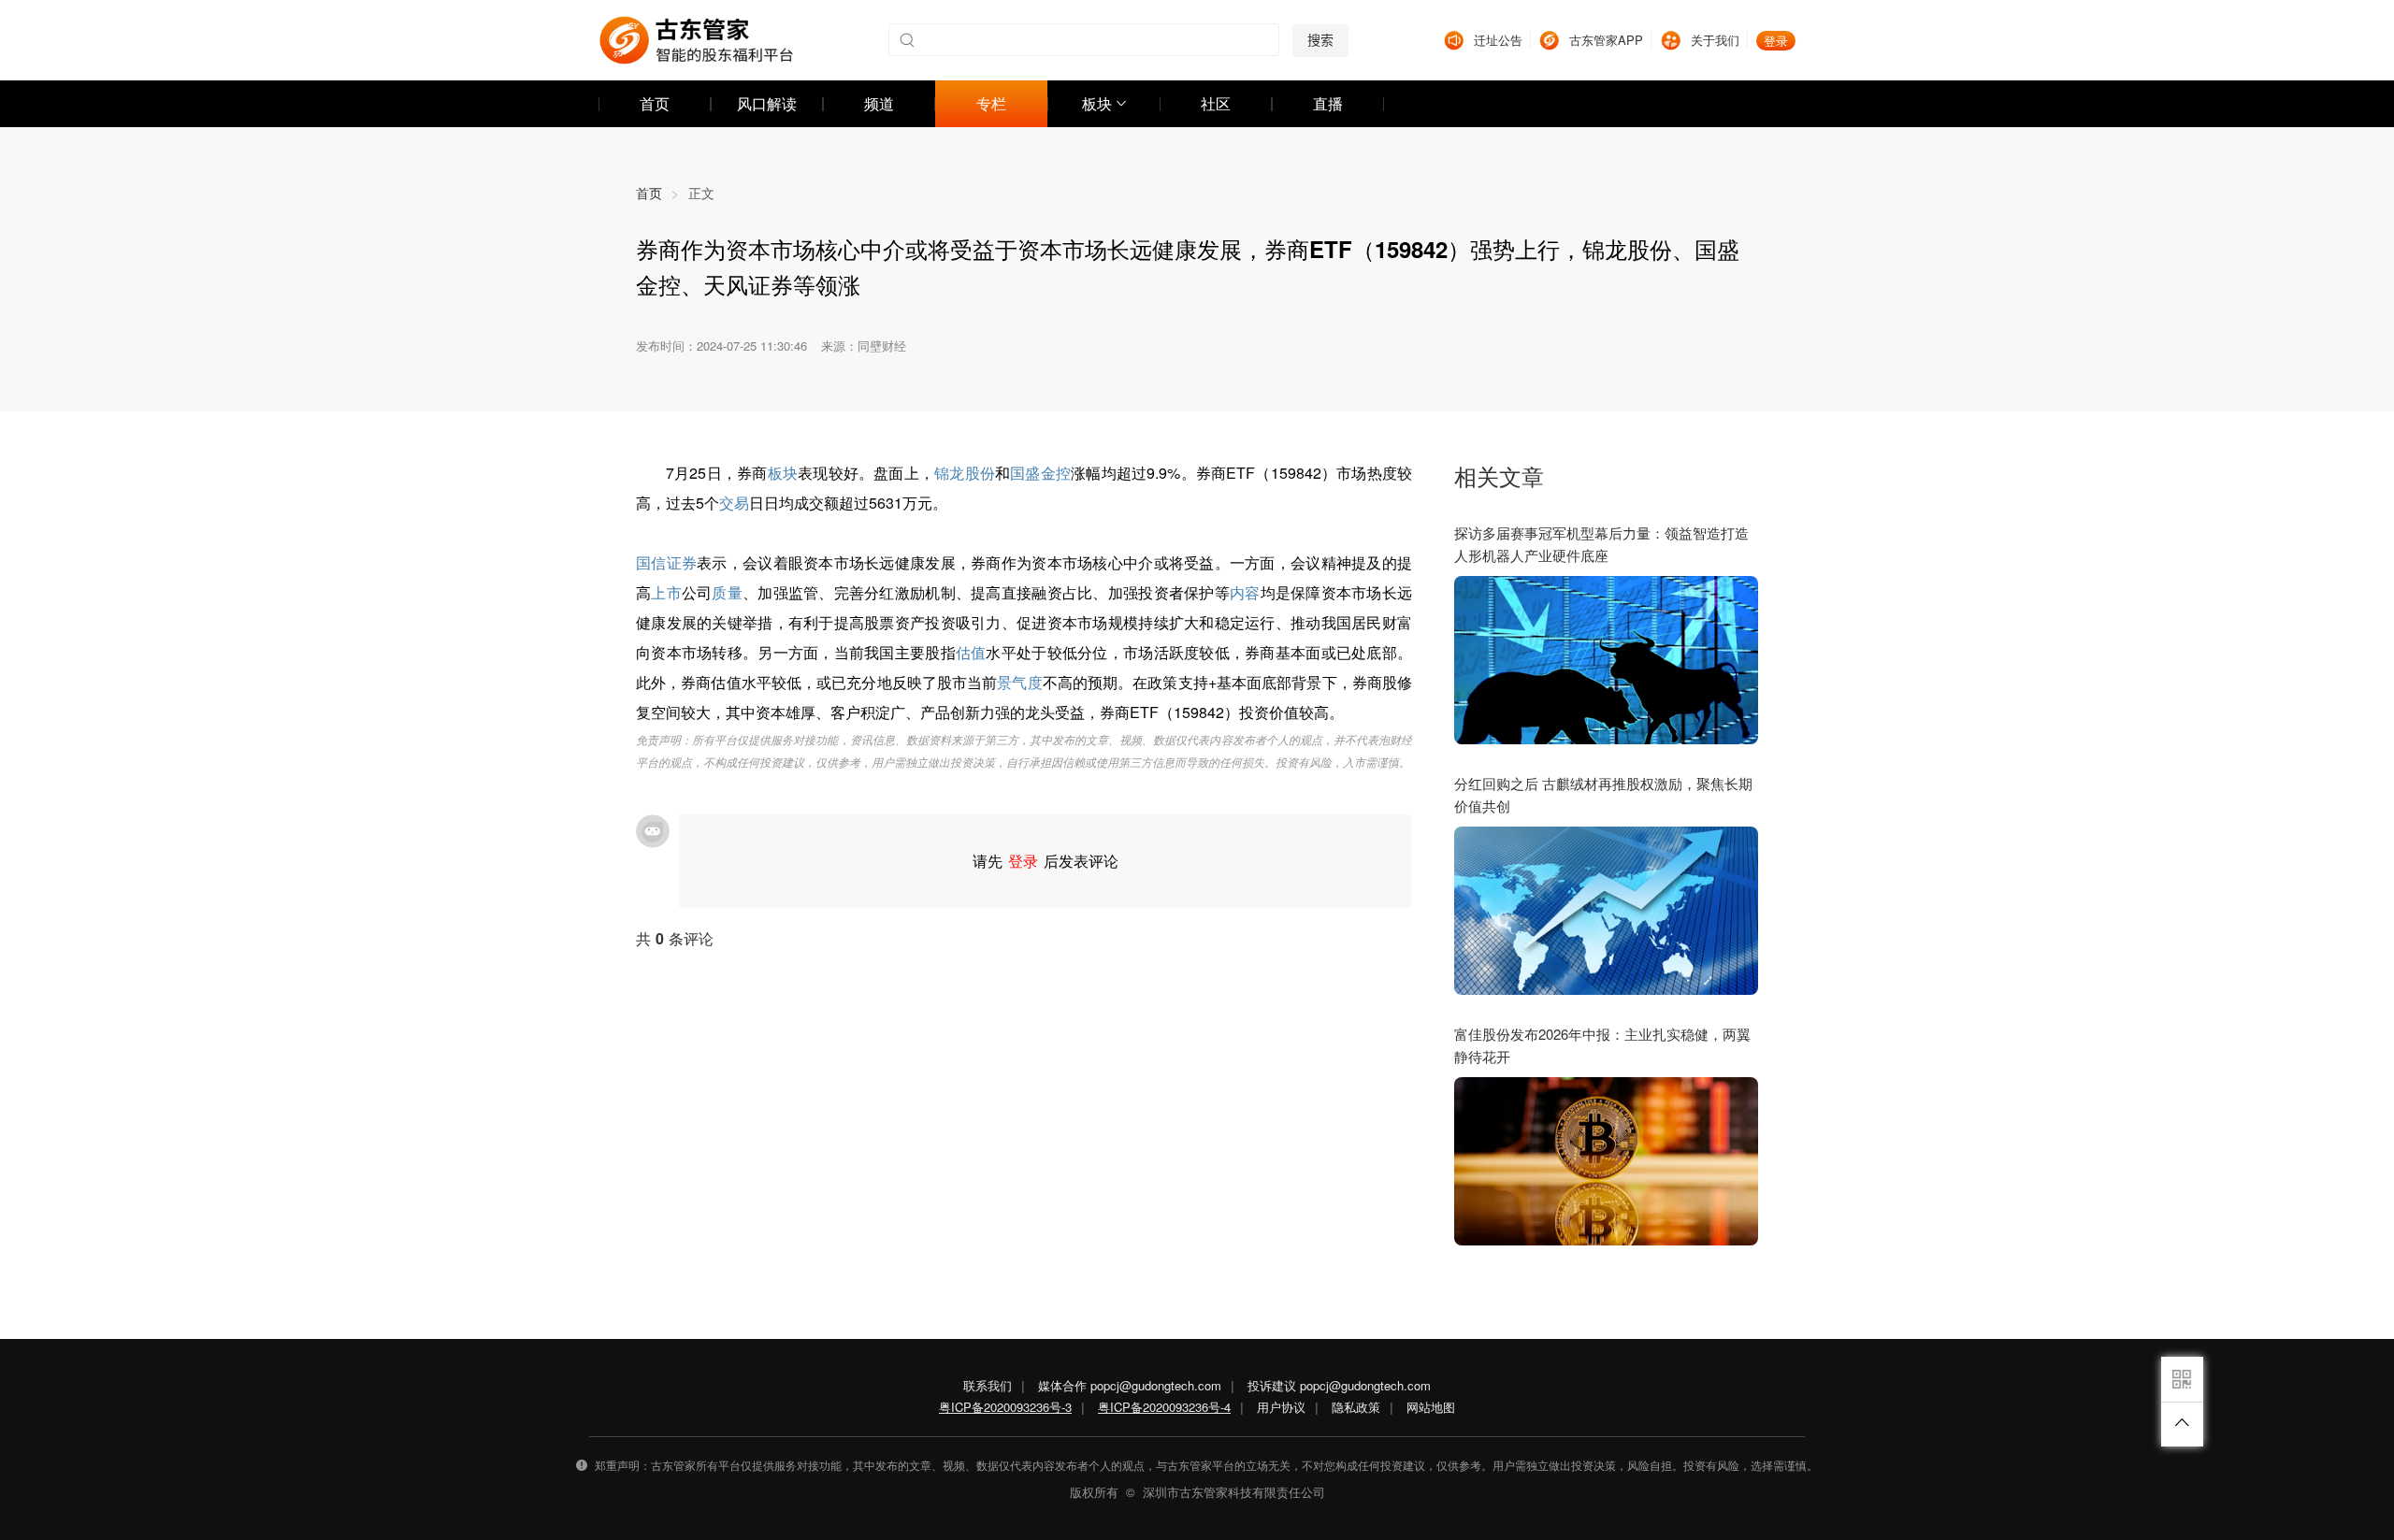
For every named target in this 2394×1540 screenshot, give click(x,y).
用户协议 (1281, 1407)
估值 (971, 652)
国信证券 (666, 562)
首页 (657, 193)
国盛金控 (1040, 473)
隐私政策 (1356, 1407)
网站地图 (1431, 1407)
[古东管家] (696, 40)
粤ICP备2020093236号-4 (1164, 1407)
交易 (734, 503)
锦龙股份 (965, 473)
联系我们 (988, 1385)
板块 (783, 473)
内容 (1245, 592)
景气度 (1019, 682)
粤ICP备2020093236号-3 (1005, 1407)
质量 (727, 592)
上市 (666, 592)
